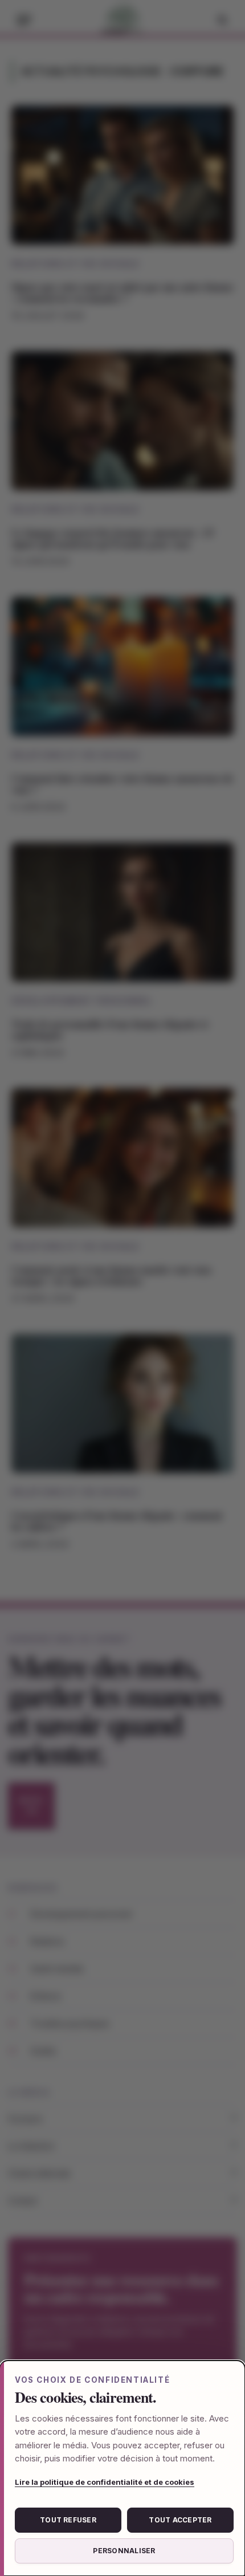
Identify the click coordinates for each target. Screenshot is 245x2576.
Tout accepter (180, 2520)
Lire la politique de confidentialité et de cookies (105, 2482)
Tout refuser (68, 2520)
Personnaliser (124, 2551)
